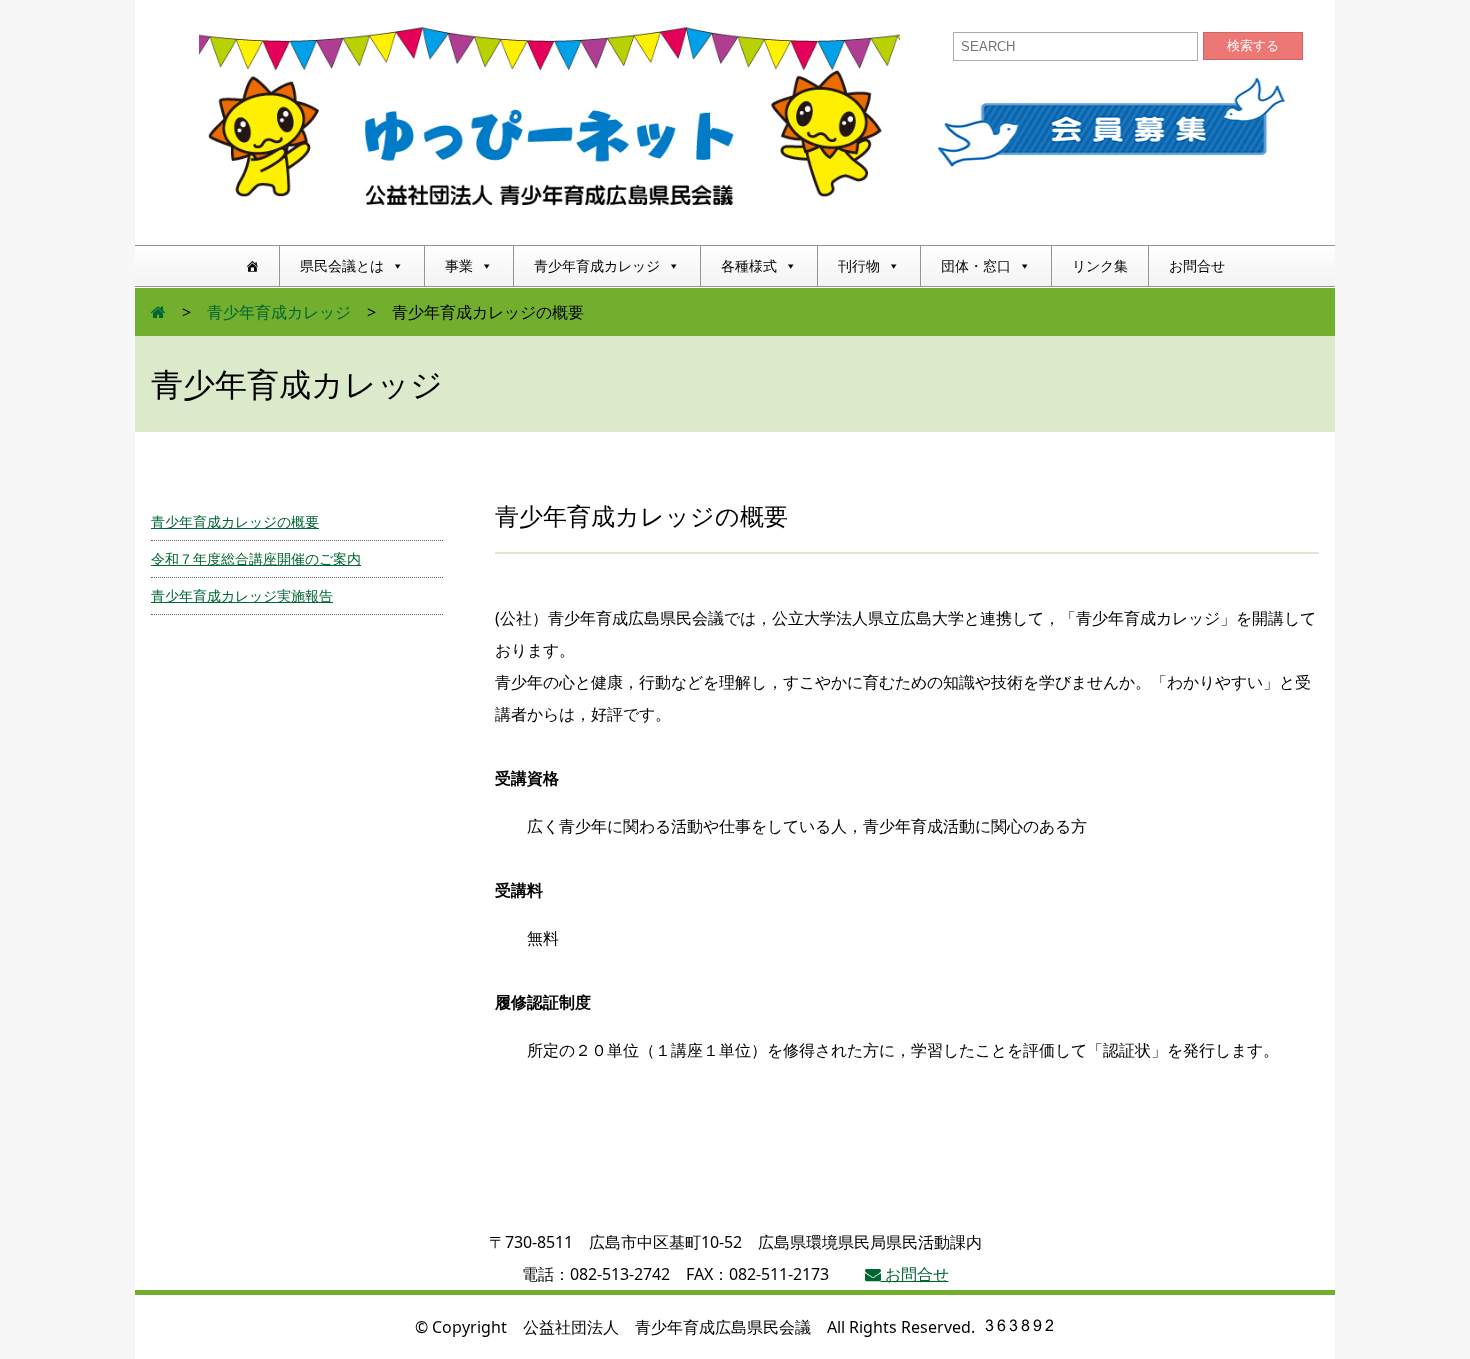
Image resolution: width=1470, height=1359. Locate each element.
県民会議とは (342, 265)
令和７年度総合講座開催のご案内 (256, 558)
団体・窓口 (976, 265)
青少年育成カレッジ (597, 265)
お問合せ (1197, 265)
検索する (1253, 45)
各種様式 (749, 265)
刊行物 (859, 265)
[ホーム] (252, 266)
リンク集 (1100, 265)
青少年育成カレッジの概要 (235, 521)
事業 (459, 265)
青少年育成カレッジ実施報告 (242, 595)
